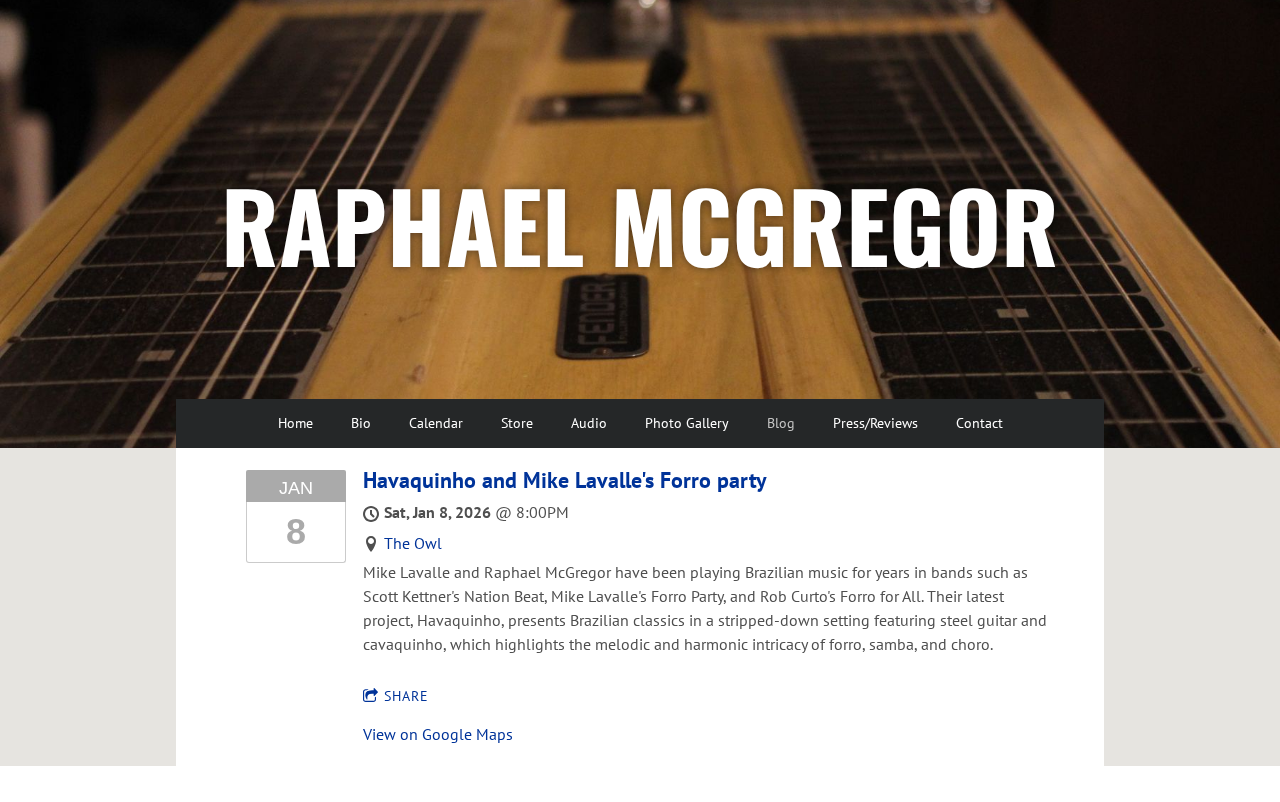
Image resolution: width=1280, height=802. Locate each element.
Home (295, 423)
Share (406, 696)
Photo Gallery (687, 423)
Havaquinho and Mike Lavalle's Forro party (565, 480)
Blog (781, 423)
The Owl (413, 543)
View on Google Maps (438, 734)
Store (517, 423)
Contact (979, 423)
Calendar (436, 423)
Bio (361, 423)
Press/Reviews (875, 423)
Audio (589, 423)
